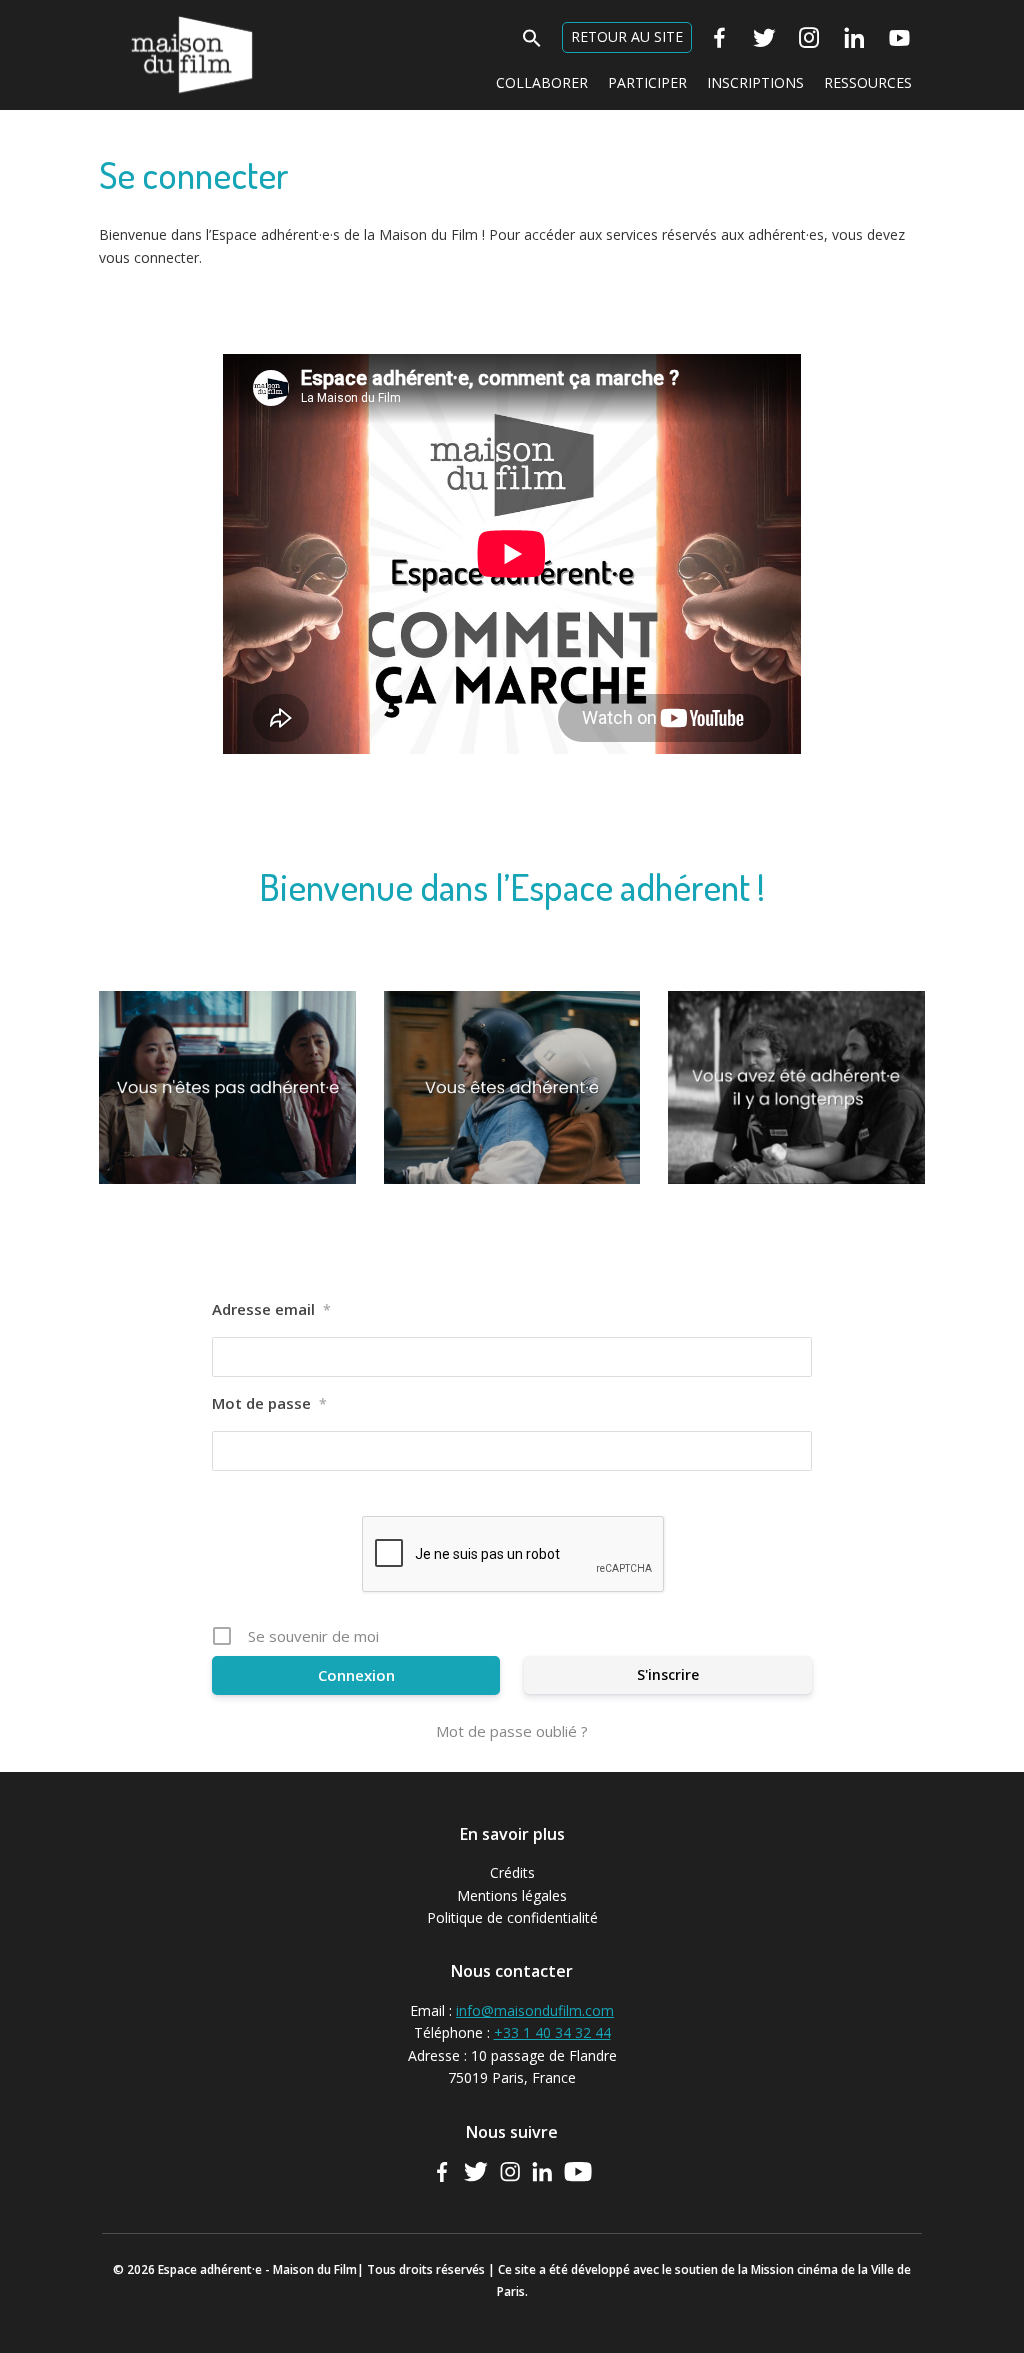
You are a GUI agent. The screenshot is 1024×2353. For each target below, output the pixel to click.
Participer (647, 82)
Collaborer (542, 82)
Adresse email (271, 1309)
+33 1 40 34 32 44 (552, 2032)
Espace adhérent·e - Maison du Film (192, 26)
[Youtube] (899, 38)
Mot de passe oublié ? (512, 1731)
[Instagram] (809, 38)
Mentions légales (512, 1895)
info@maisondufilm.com (535, 2010)
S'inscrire (668, 1674)
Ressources (868, 82)
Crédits (512, 1872)
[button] (532, 35)
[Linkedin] (854, 38)
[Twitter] (764, 38)
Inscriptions (755, 82)
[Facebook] (719, 38)
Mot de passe (269, 1403)
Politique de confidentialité (512, 1917)
